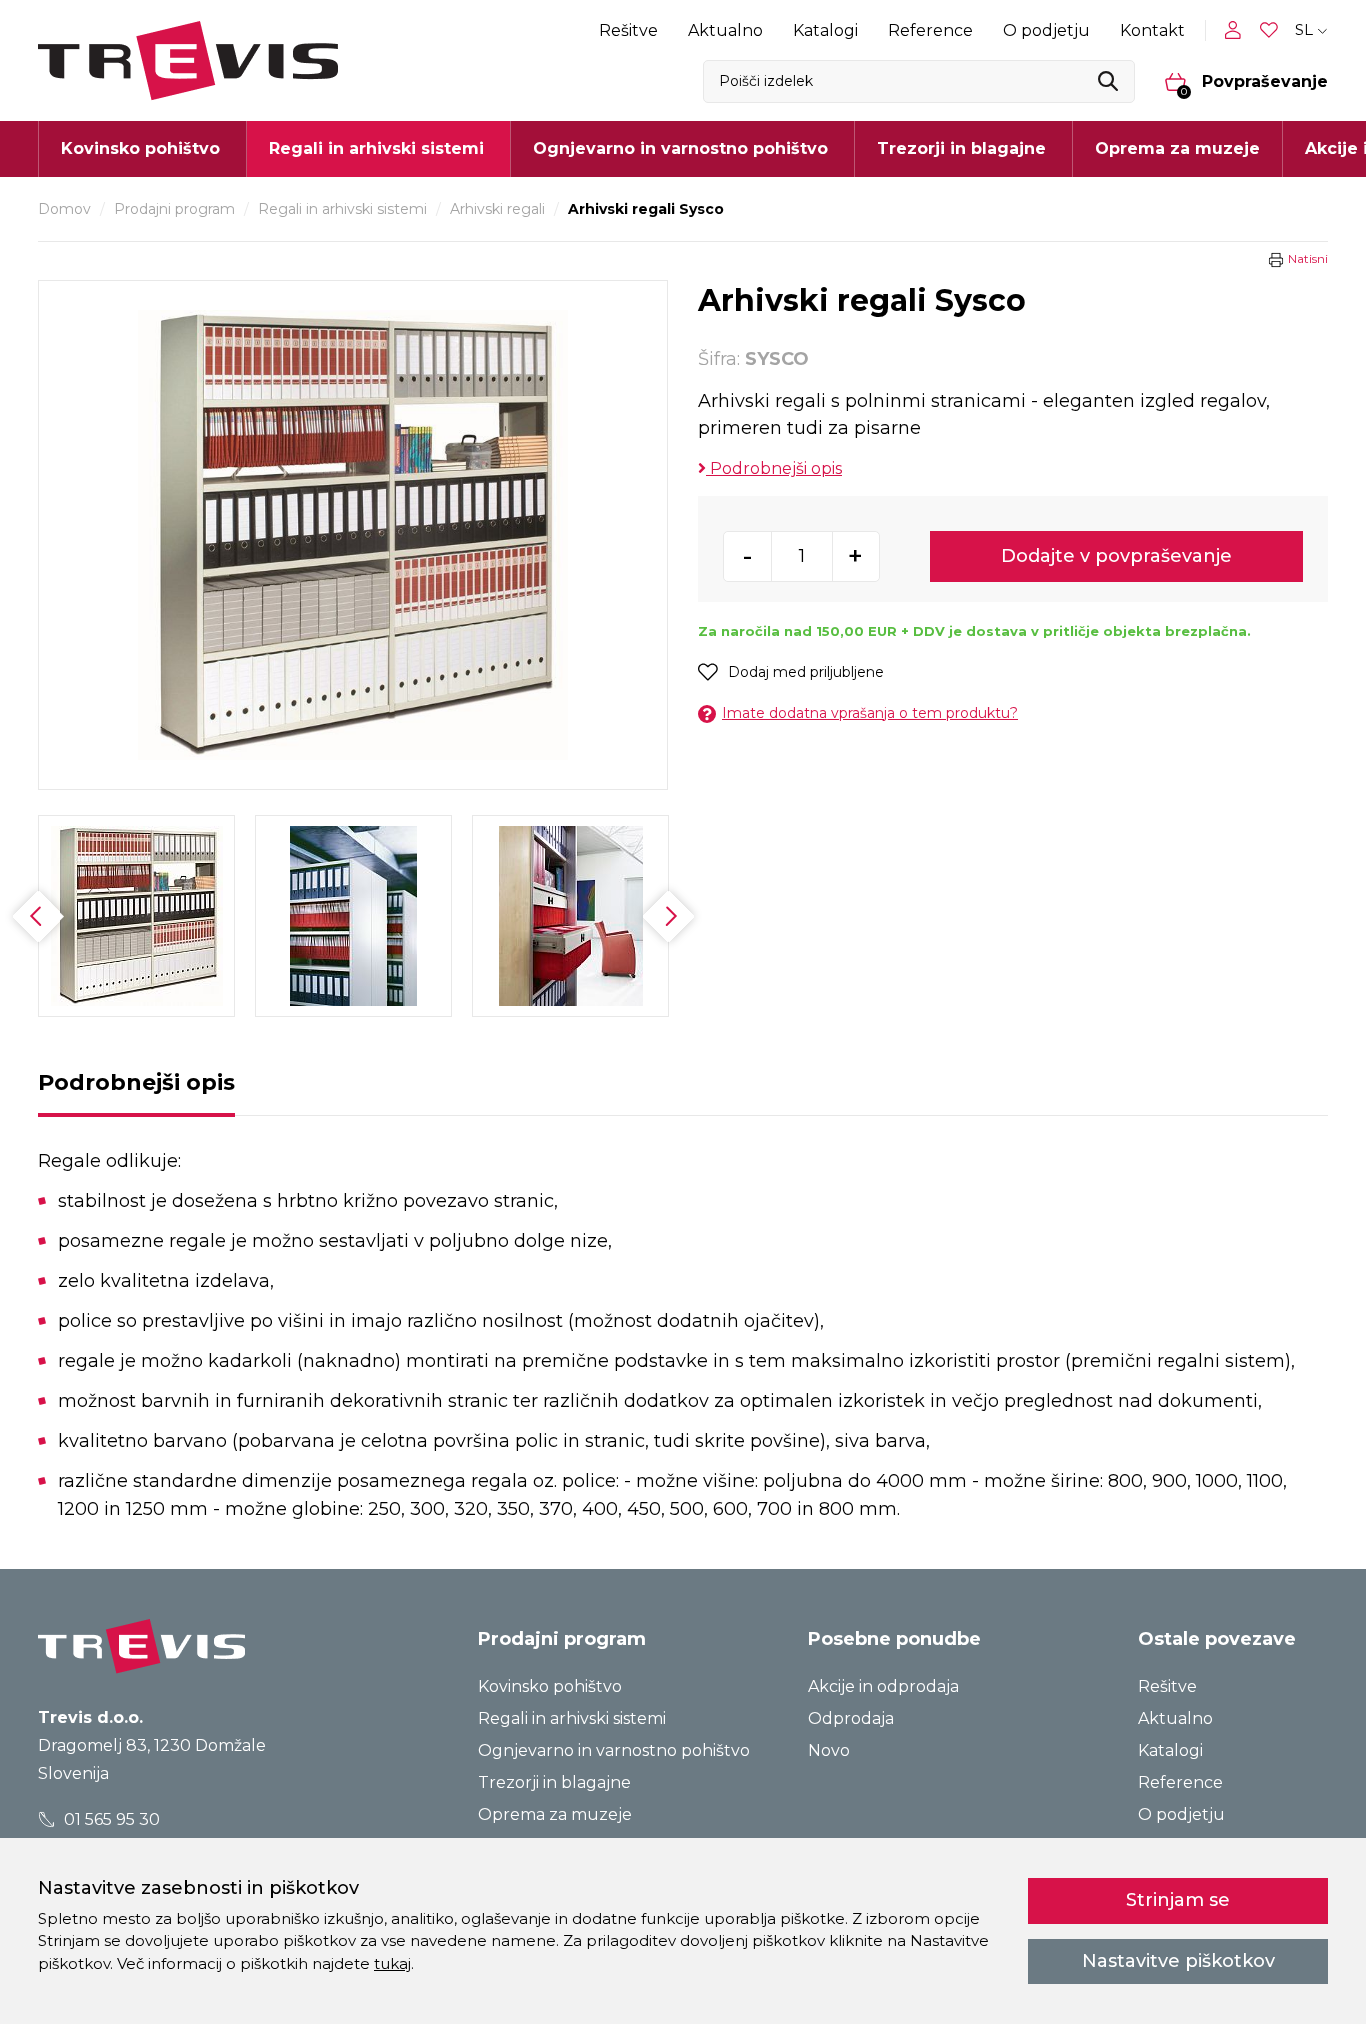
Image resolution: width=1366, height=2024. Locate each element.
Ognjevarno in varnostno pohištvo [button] (680, 148)
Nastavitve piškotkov (1178, 1961)
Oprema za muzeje (1177, 148)
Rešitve (628, 30)
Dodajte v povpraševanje (1116, 556)
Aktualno (725, 30)
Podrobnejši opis (774, 468)
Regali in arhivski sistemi (342, 209)
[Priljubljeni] (1271, 30)
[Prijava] (1237, 30)
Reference (930, 30)
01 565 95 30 (110, 1819)
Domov (64, 209)
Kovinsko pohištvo (550, 1686)
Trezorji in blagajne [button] (961, 148)
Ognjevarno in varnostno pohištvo (614, 1750)
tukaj (392, 1963)
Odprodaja (851, 1718)
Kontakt (1152, 30)
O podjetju (1046, 30)
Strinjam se (1178, 1900)
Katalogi (825, 30)
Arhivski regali (497, 209)
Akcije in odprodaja (883, 1686)
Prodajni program (174, 209)
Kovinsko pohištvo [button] (140, 148)
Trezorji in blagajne (554, 1782)
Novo (829, 1750)
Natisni (1308, 258)
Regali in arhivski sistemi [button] (376, 148)
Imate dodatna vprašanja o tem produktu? (870, 713)
